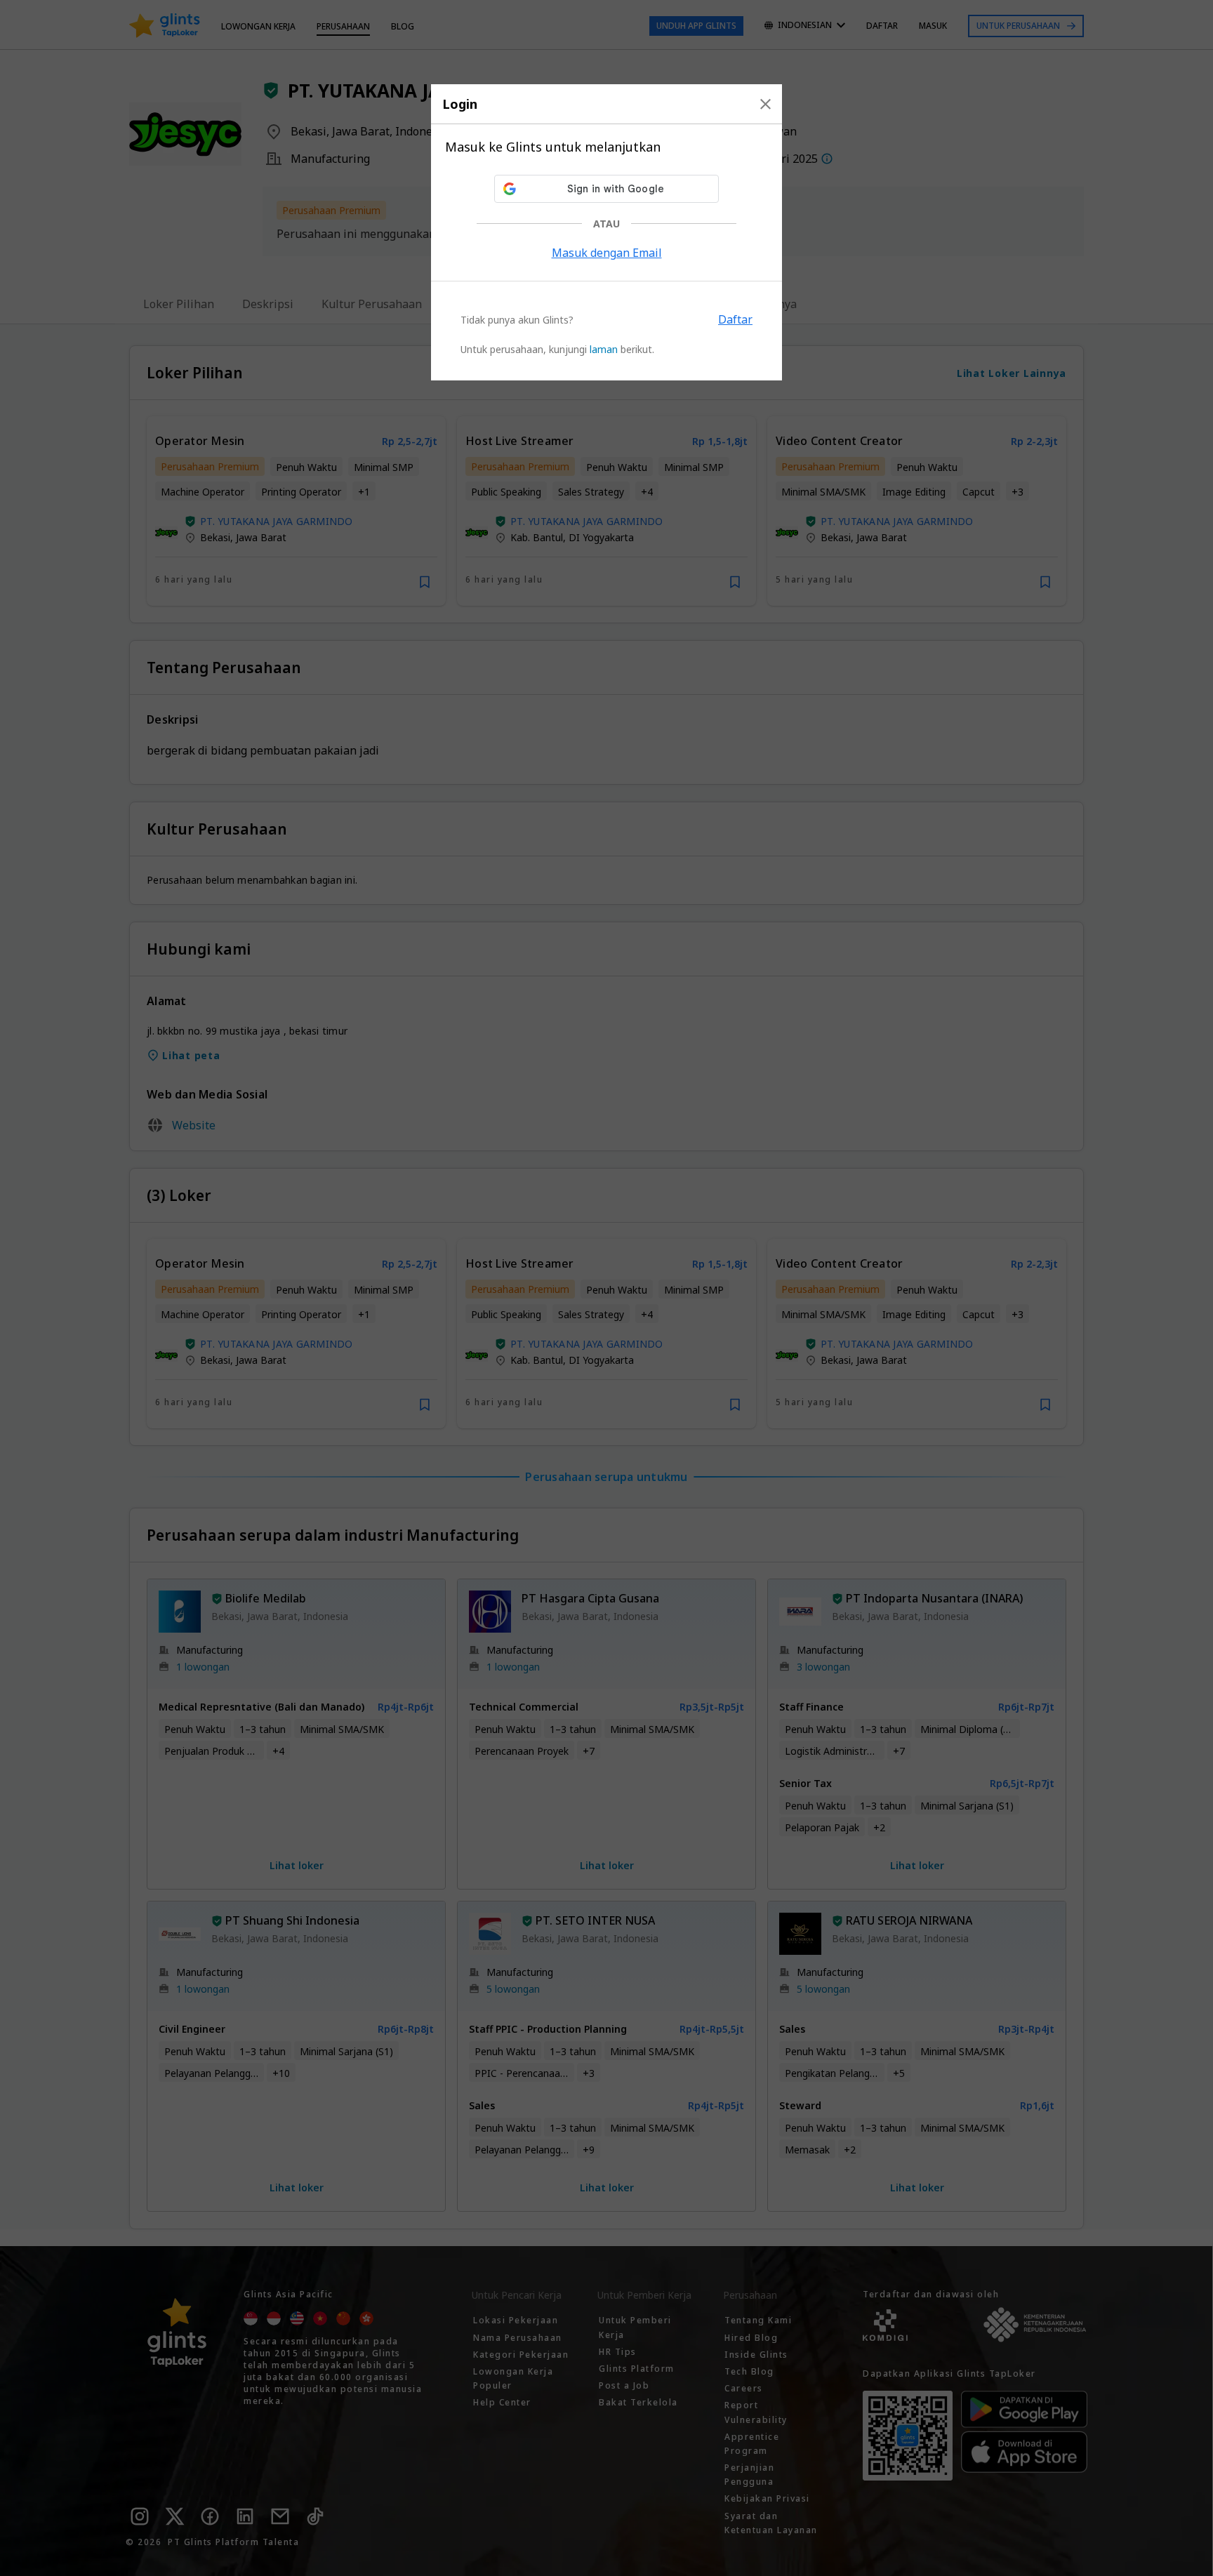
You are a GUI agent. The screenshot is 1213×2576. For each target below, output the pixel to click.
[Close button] (765, 104)
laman (604, 349)
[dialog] (606, 232)
